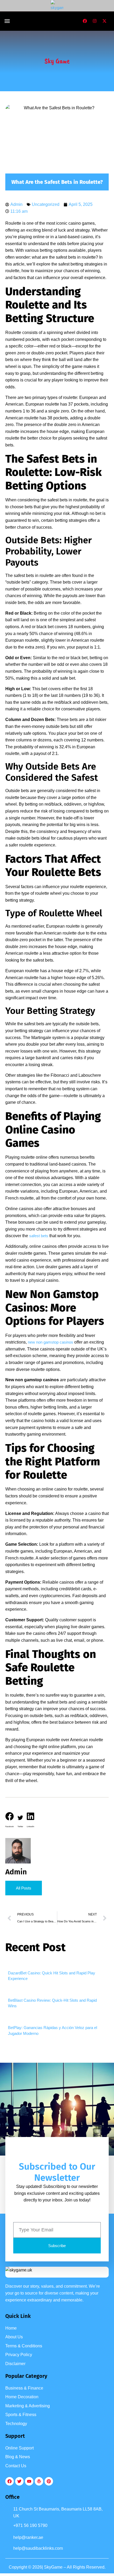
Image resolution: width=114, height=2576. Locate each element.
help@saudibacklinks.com (38, 2548)
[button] (7, 21)
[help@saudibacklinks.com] (8, 2549)
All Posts (24, 1888)
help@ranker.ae (28, 2537)
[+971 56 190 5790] (8, 2527)
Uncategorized (46, 204)
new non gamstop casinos (51, 1342)
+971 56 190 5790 (30, 2525)
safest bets (39, 1236)
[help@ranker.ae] (8, 2538)
